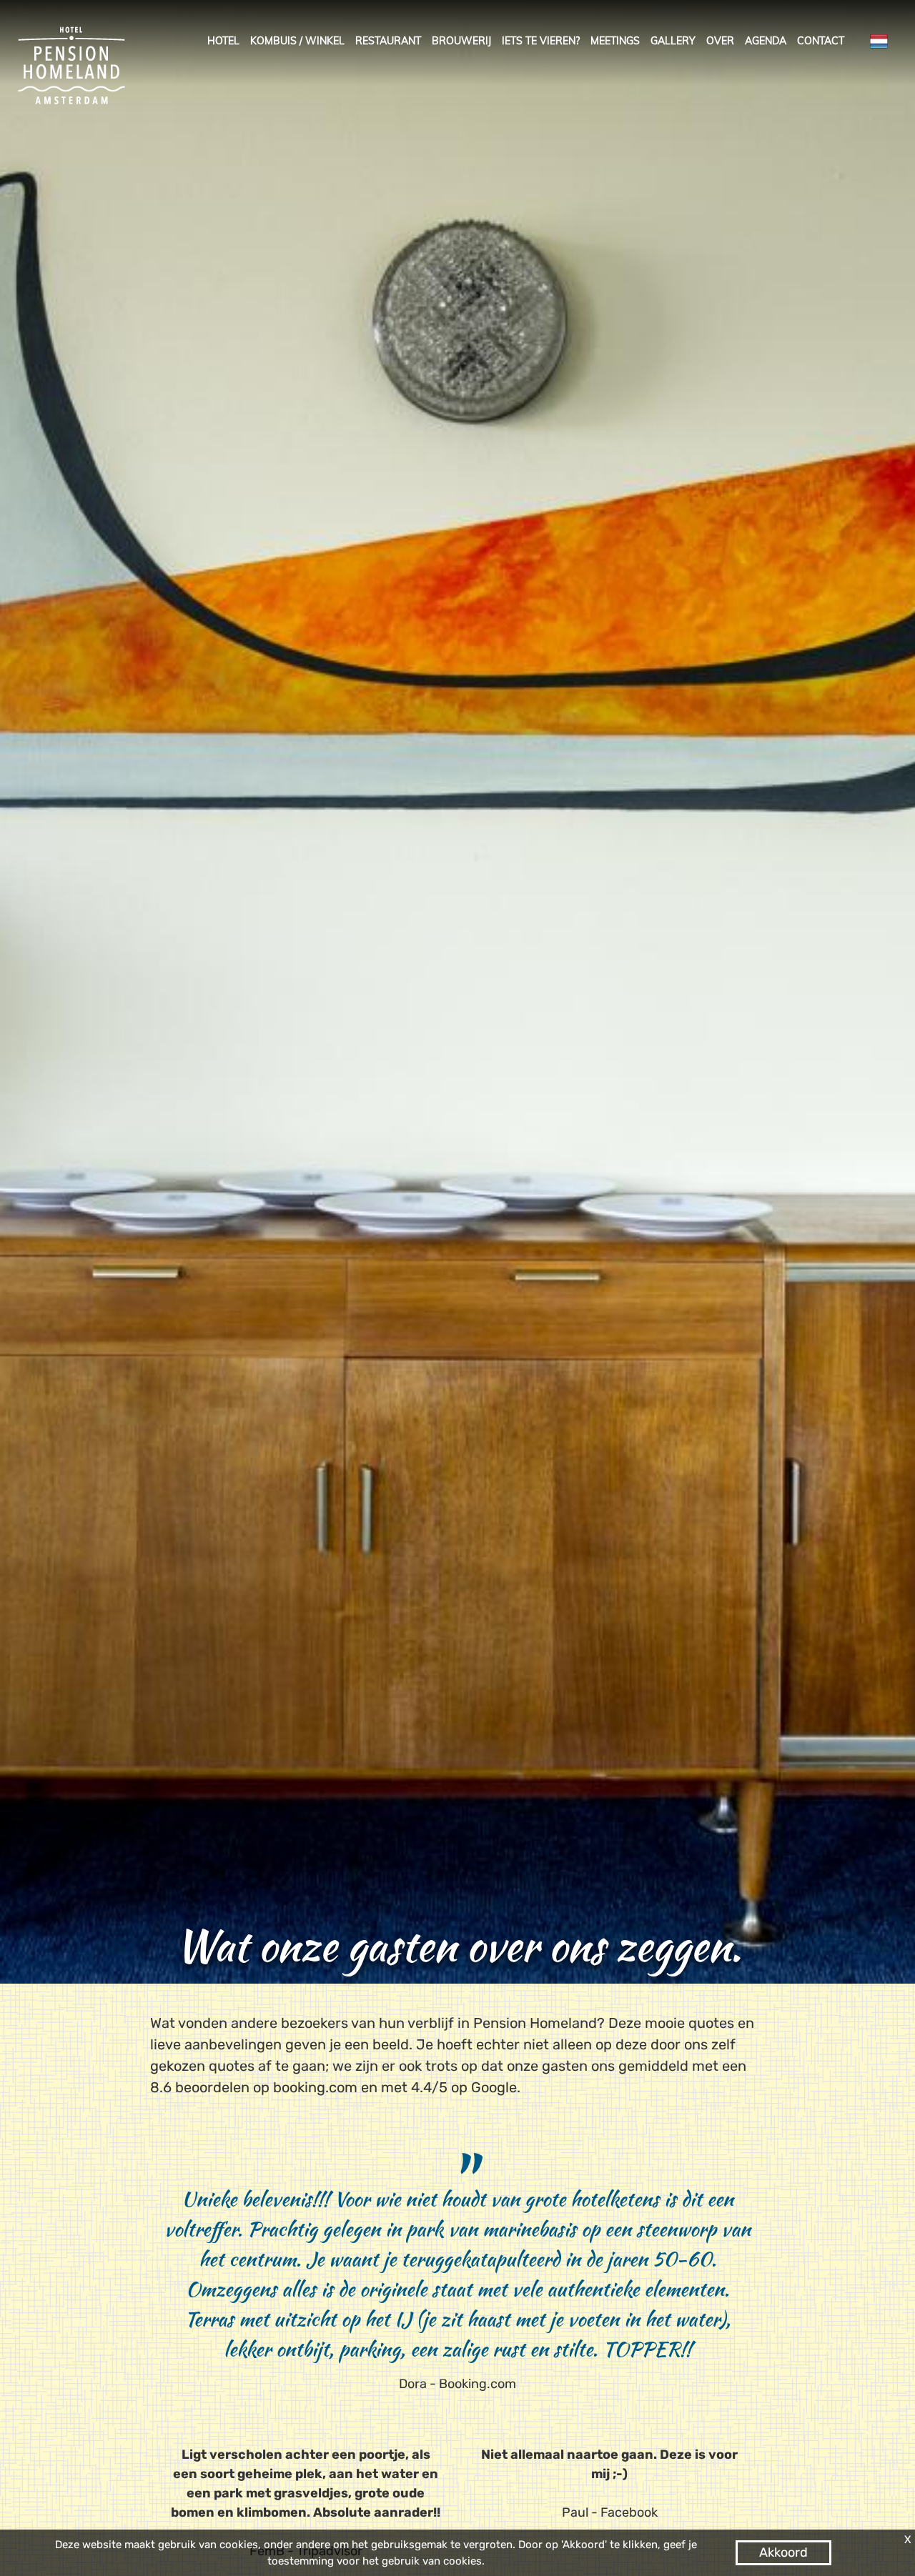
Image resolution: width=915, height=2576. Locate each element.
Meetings (615, 41)
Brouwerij (461, 41)
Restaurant (388, 41)
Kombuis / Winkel (297, 41)
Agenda (766, 41)
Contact (821, 41)
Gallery (673, 41)
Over (720, 41)
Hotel (223, 41)
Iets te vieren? (541, 41)
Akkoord (783, 2552)
